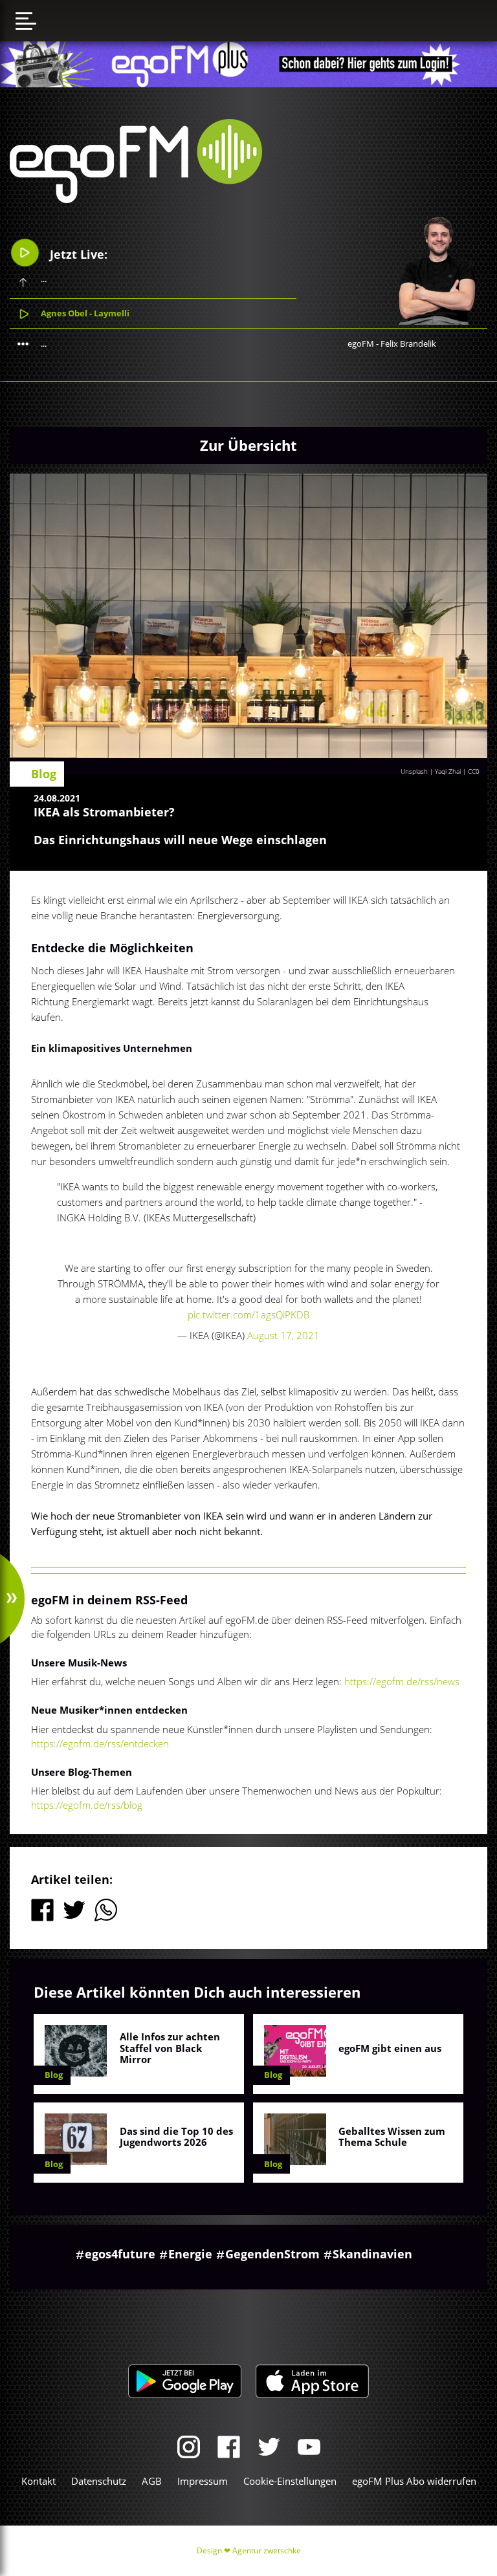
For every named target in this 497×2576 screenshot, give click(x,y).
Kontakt (39, 2481)
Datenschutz (99, 2481)
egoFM (361, 344)
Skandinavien (372, 2254)
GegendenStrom (272, 2254)
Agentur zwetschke (267, 2550)
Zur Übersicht (248, 445)
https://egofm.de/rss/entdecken (100, 1743)
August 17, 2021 (283, 1335)
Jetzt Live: (77, 254)
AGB (152, 2481)
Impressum (203, 2481)
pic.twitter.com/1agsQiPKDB (248, 1315)
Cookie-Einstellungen (290, 2481)
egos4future (120, 2254)
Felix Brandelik (408, 344)
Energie (190, 2254)
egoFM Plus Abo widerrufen (414, 2481)
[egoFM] (136, 199)
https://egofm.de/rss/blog (87, 1805)
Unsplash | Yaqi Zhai (431, 771)
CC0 (474, 771)
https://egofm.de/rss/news (402, 1681)
